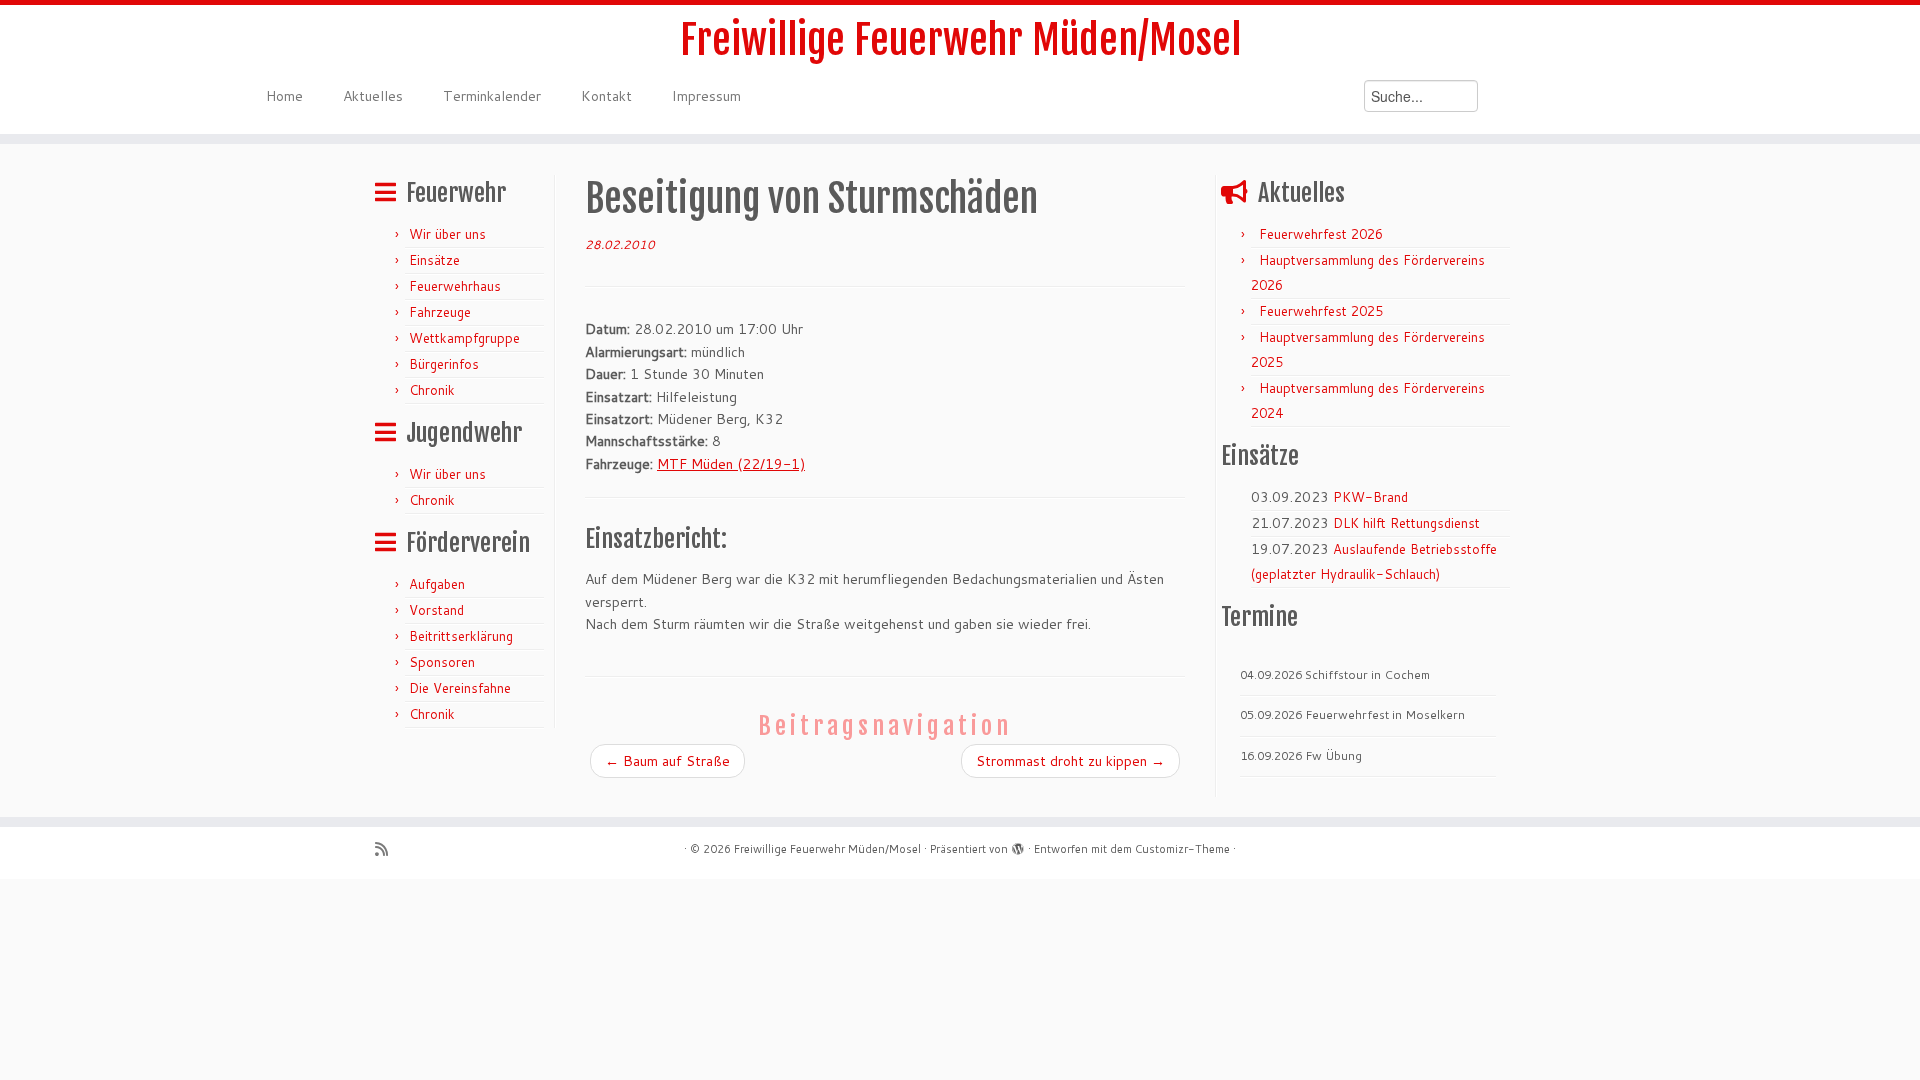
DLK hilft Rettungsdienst (1406, 523)
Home (284, 96)
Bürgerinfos (444, 364)
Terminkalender (492, 96)
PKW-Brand (1370, 497)
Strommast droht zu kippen (1070, 761)
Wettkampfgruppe (464, 338)
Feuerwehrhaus (455, 286)
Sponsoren (442, 662)
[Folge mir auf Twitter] (413, 849)
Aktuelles (373, 96)
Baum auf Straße (667, 761)
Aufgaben (437, 584)
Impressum (706, 96)
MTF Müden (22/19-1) (731, 464)
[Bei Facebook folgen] (438, 849)
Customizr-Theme (1182, 849)
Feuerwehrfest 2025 (1321, 311)
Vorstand (436, 610)
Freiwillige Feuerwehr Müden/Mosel (960, 40)
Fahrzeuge (440, 312)
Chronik (432, 390)
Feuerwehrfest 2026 (1321, 234)
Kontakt (606, 96)
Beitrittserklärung (461, 636)
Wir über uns (447, 234)
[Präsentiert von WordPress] (1018, 845)
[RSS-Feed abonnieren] (388, 849)
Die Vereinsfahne (460, 688)
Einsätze (434, 260)
